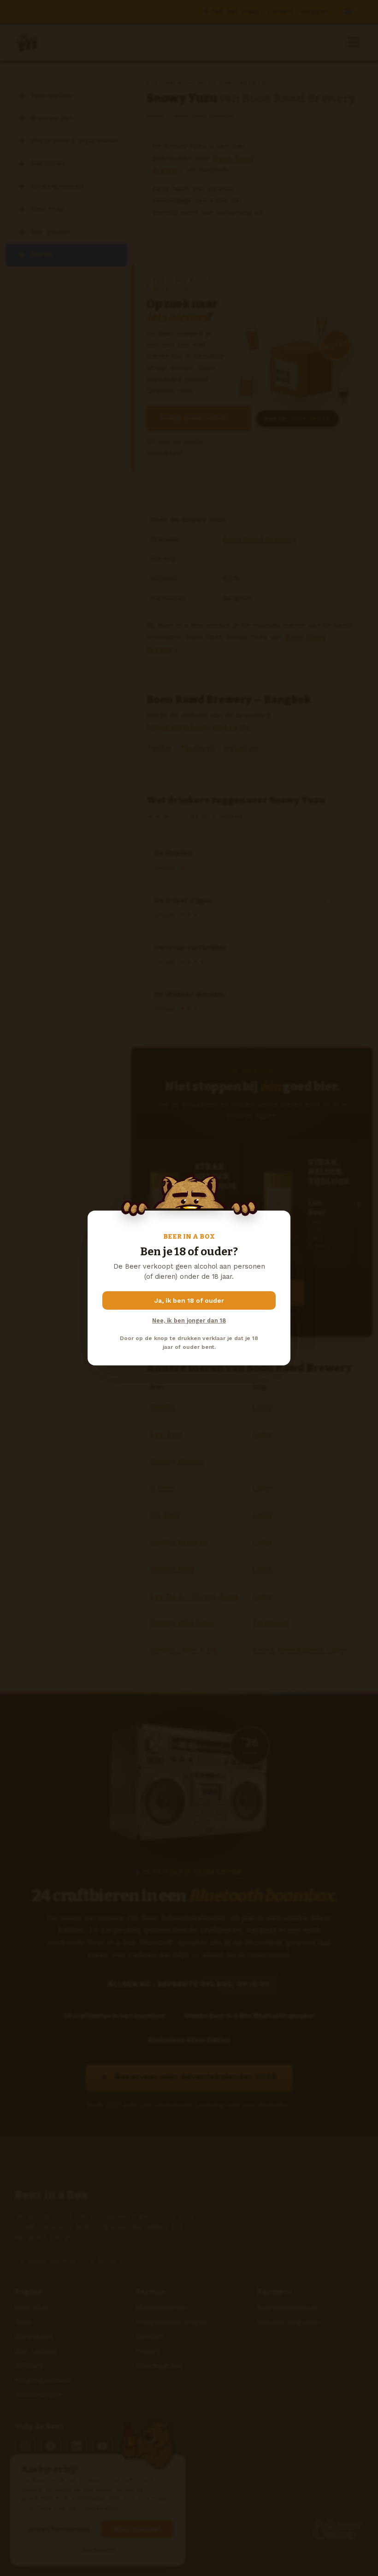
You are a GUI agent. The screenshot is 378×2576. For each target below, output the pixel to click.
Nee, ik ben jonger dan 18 (189, 1320)
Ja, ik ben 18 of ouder (189, 1300)
